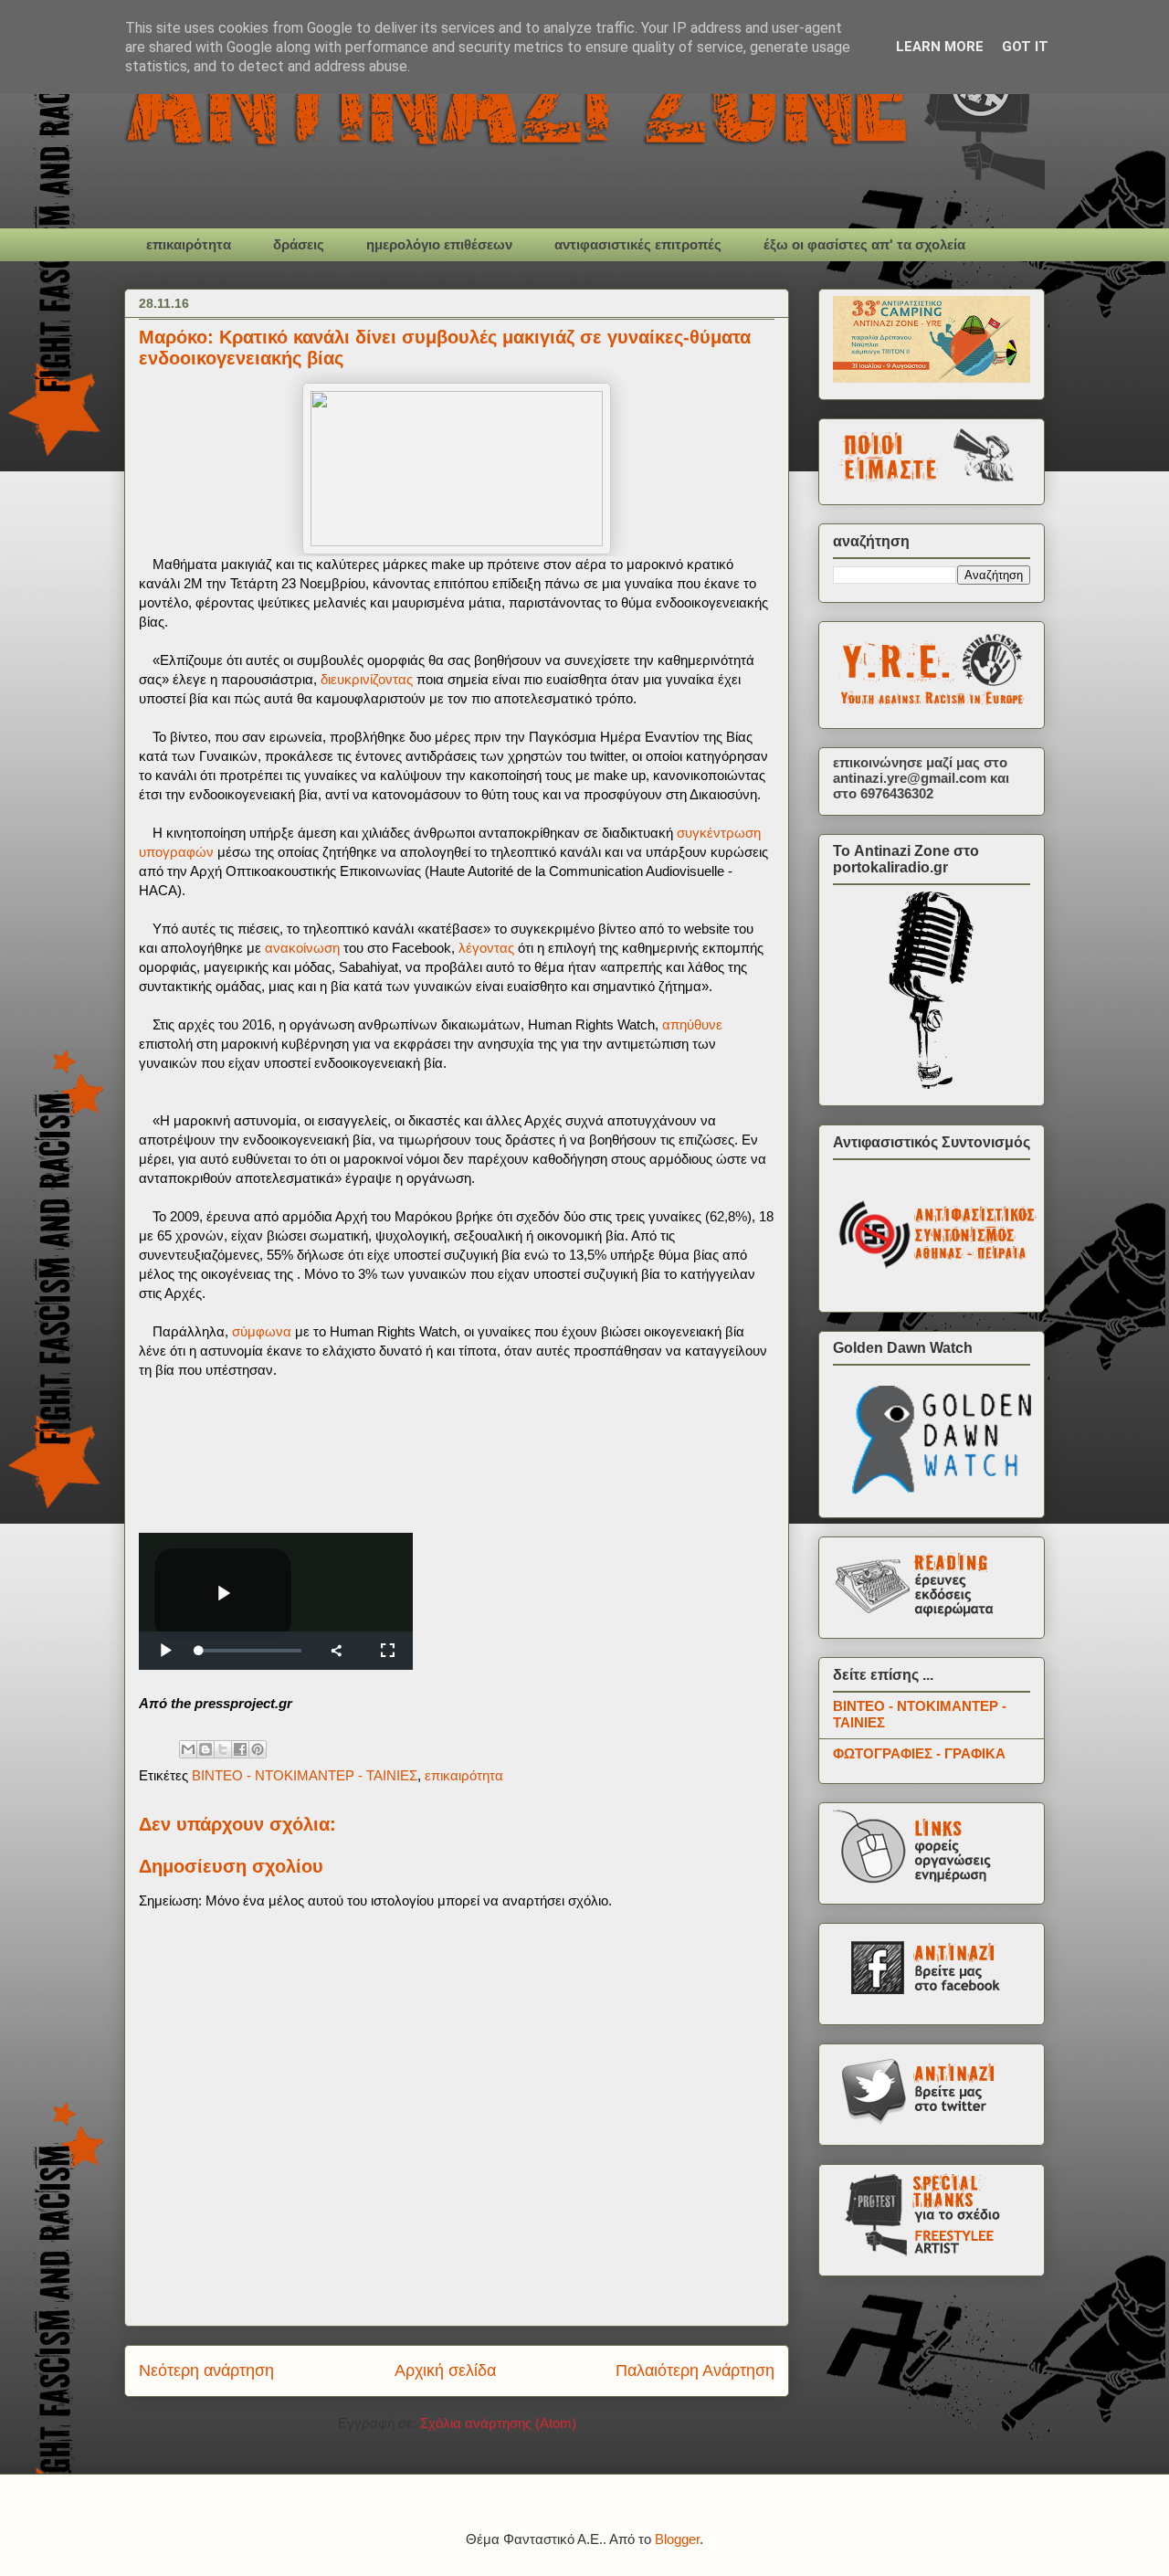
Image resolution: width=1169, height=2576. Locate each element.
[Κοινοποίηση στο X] (223, 1749)
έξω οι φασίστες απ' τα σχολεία (864, 244)
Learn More (940, 47)
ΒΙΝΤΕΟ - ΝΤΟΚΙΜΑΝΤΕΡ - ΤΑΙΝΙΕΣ (305, 1775)
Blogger (677, 2539)
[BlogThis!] (205, 1749)
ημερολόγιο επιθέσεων (439, 244)
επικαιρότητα (189, 244)
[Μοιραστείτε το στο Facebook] (240, 1749)
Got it (1025, 47)
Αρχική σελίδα (445, 2370)
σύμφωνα (262, 1331)
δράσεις (299, 244)
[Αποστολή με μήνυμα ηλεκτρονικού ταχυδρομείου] (188, 1749)
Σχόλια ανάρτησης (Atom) (498, 2423)
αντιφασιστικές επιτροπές (638, 244)
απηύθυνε (692, 1024)
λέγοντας (486, 948)
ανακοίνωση (302, 948)
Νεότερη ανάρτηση (206, 2370)
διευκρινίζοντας (367, 679)
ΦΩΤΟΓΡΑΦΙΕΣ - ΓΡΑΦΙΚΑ (919, 1753)
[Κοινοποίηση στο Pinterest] (258, 1749)
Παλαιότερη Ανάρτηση (695, 2370)
